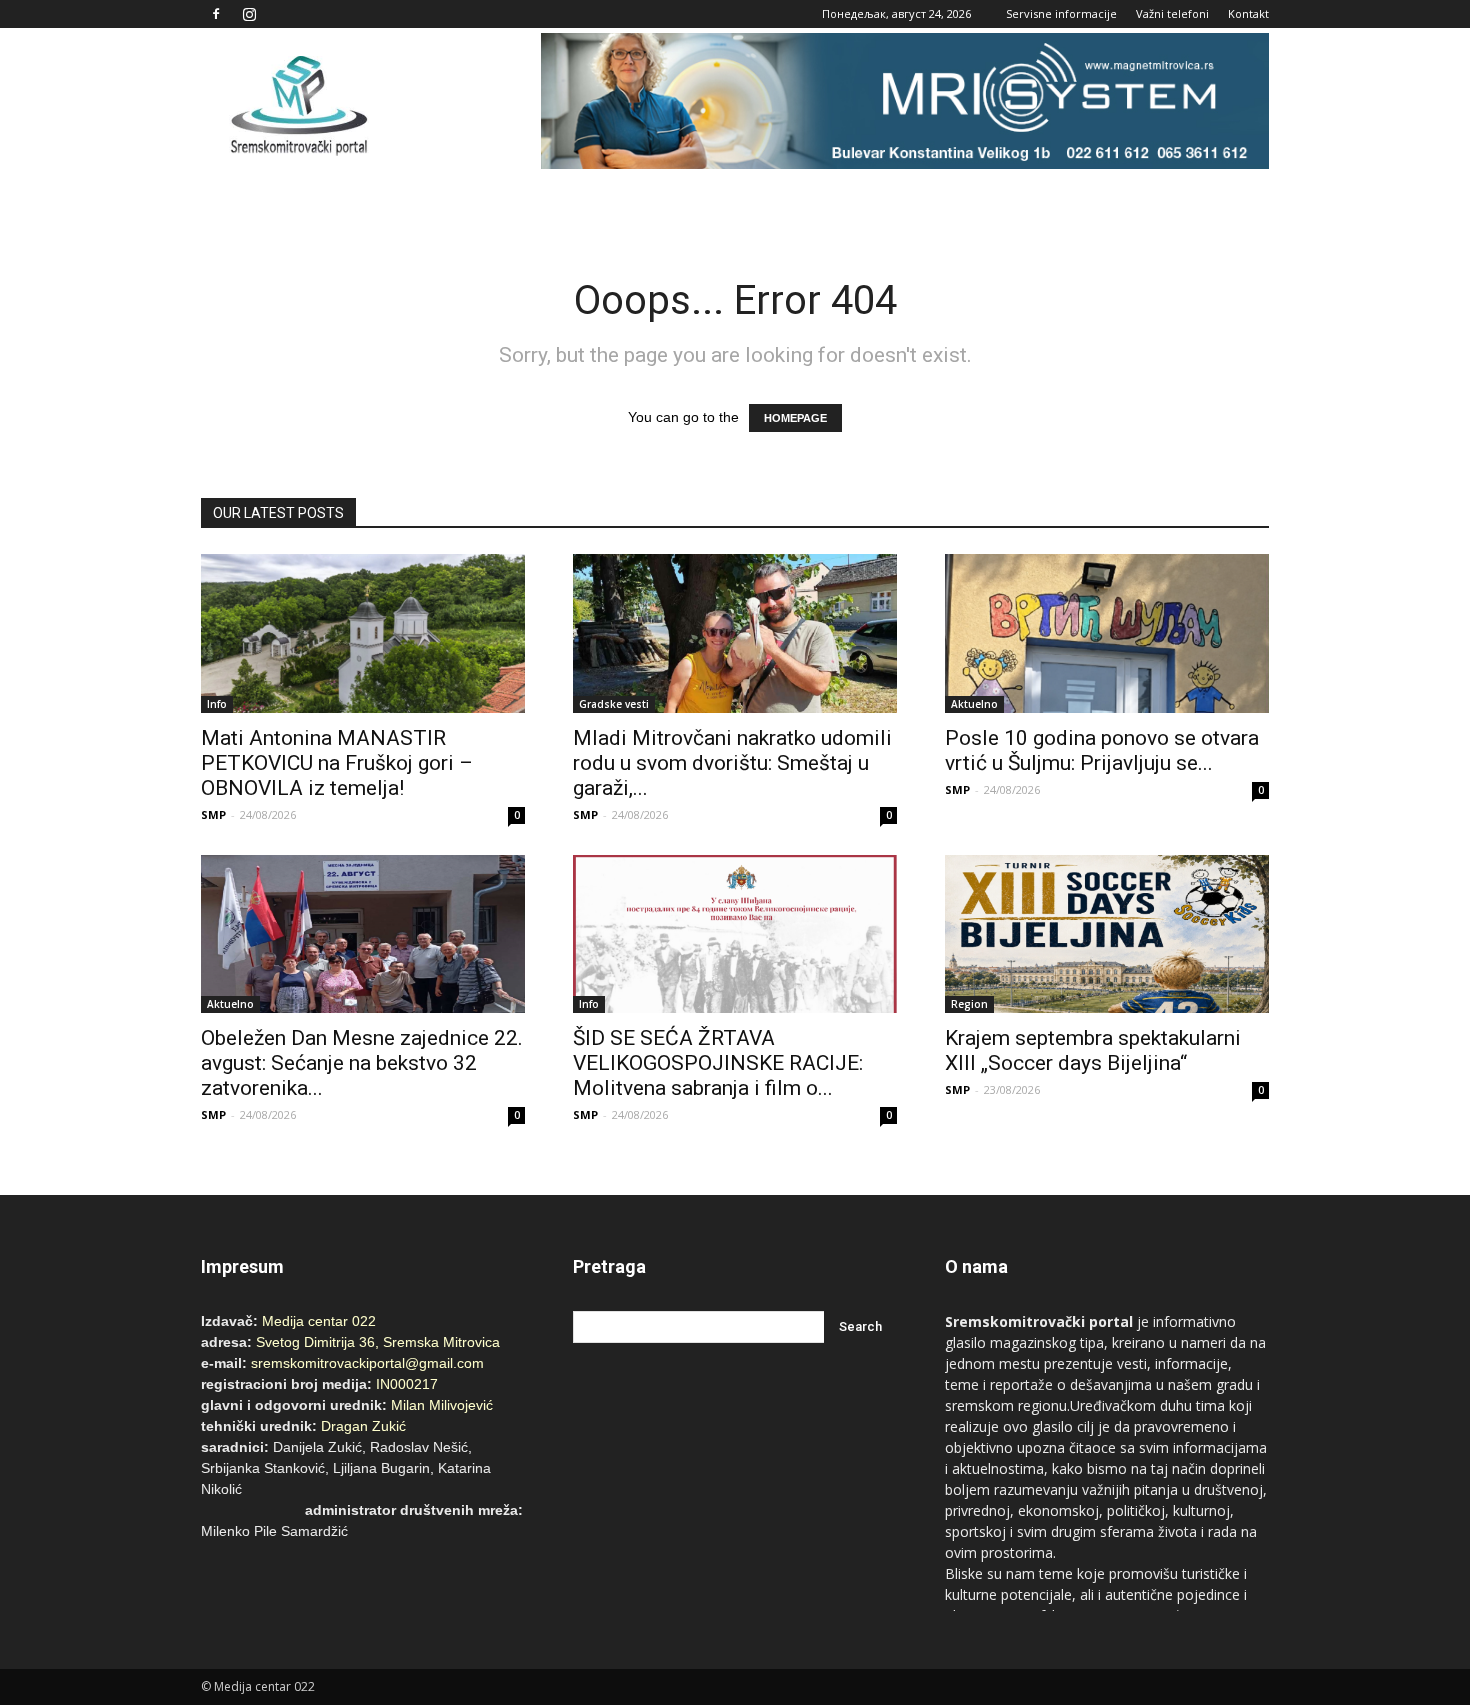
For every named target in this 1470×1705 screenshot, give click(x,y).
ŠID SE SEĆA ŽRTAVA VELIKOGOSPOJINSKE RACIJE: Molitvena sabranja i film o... (718, 1063)
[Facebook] (216, 14)
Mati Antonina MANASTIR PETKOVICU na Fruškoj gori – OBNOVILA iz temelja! (337, 763)
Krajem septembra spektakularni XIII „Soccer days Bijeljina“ (1093, 1050)
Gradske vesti (614, 704)
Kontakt (1248, 13)
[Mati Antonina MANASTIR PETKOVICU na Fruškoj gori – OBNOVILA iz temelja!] (363, 633)
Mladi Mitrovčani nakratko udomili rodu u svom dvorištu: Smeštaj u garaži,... (732, 763)
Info (217, 704)
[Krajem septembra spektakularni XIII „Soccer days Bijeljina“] (1107, 934)
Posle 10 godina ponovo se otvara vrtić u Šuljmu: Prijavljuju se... (1102, 750)
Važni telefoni (1172, 13)
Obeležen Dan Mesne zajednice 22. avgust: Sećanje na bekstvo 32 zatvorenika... (362, 1063)
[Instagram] (249, 14)
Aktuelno (974, 704)
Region (969, 1004)
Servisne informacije (1061, 13)
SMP (213, 814)
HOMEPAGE (795, 418)
